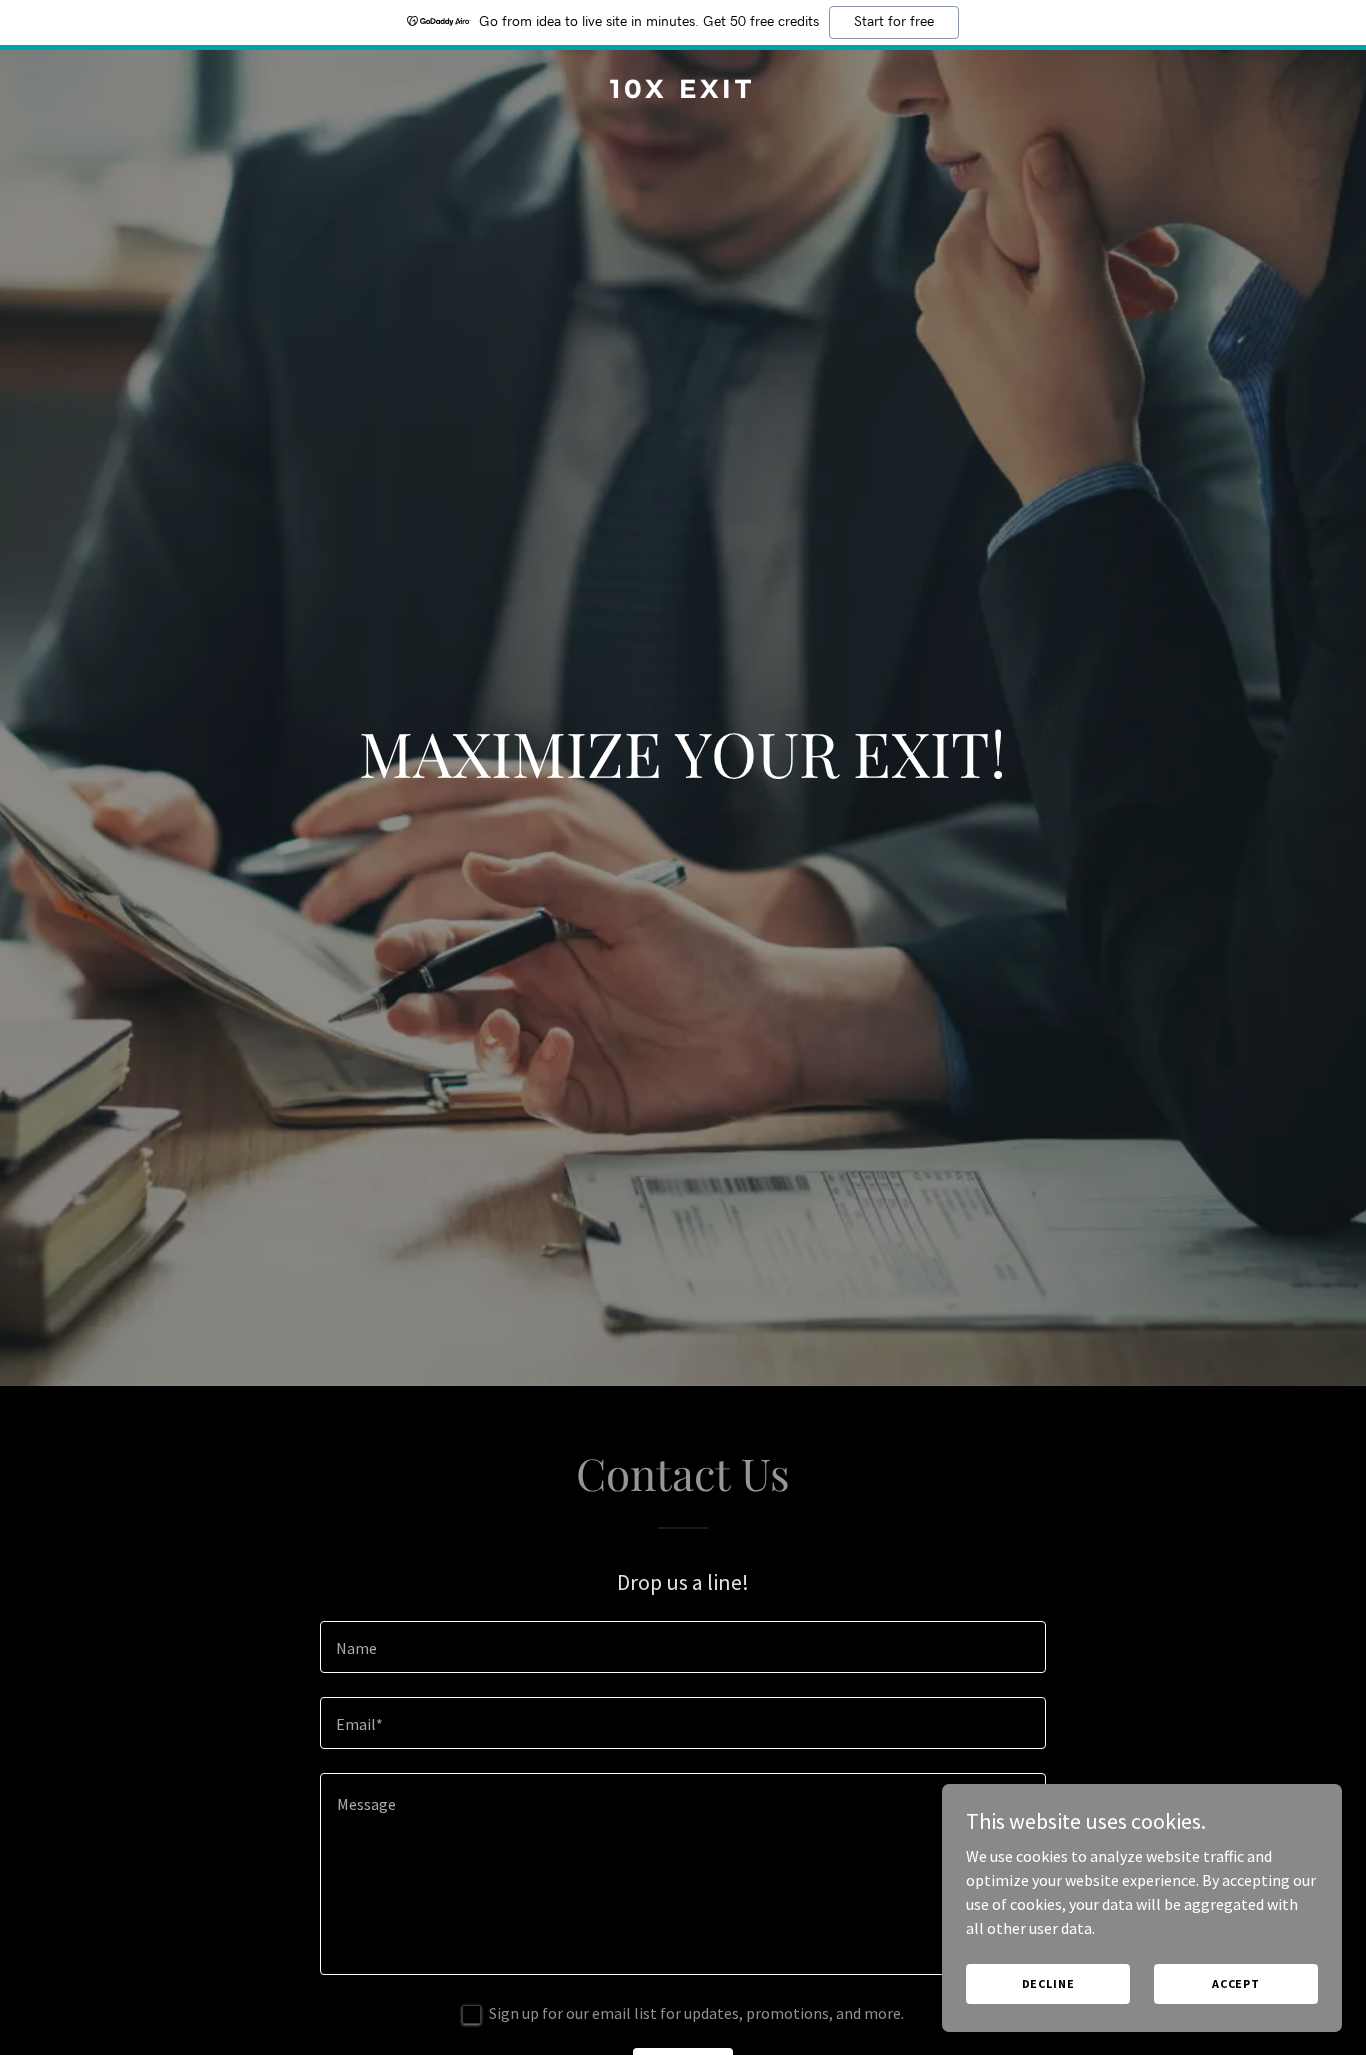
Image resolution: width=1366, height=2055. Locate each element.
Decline (1048, 1983)
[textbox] (682, 1647)
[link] (683, 92)
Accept (1236, 1983)
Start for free (894, 22)
